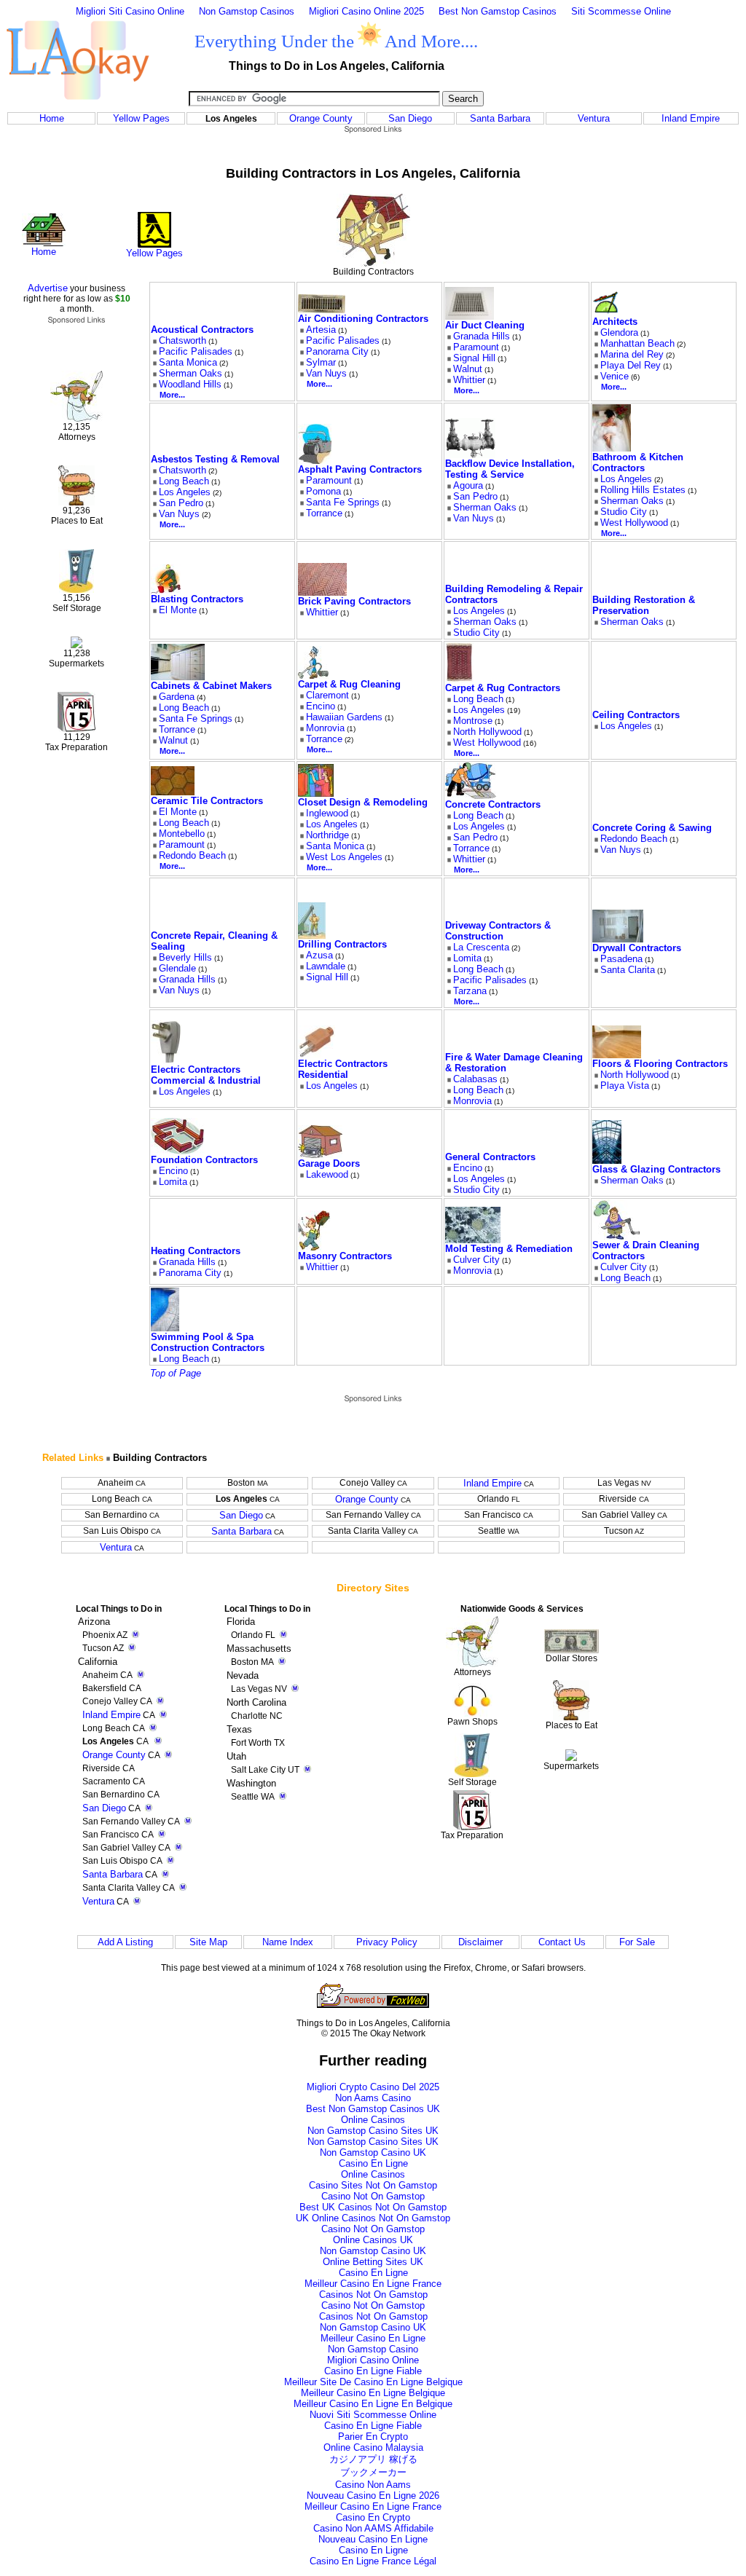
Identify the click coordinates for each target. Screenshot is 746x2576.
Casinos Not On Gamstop (373, 2295)
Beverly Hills (185, 957)
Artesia (321, 330)
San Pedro (181, 503)
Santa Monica (188, 362)
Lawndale (326, 966)
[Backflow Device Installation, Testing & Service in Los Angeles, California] (470, 455)
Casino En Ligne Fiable (373, 2371)
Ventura (594, 118)
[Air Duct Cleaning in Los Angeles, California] (470, 316)
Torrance (324, 513)
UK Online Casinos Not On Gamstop (373, 2218)
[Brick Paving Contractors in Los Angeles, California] (322, 592)
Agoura (468, 485)
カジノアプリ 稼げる (373, 2459)
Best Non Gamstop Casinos (498, 11)
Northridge (327, 835)
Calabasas (475, 1079)
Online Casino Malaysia (373, 2447)
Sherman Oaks (191, 373)
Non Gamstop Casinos (247, 11)
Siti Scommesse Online (621, 11)
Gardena (177, 697)
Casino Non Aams (373, 2485)
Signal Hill (474, 358)
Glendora (619, 332)
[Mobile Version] (163, 1715)
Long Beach (184, 481)
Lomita (467, 958)
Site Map (208, 1942)
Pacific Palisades (196, 351)
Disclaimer (480, 1942)
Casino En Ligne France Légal (373, 2561)
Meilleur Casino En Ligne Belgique (373, 2393)
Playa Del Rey (631, 365)
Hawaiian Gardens (344, 717)
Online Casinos (373, 2120)
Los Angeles (185, 492)
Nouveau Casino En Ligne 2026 (373, 2496)
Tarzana (470, 991)
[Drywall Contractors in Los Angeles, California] (618, 939)
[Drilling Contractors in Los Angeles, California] (312, 936)
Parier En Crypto (373, 2437)
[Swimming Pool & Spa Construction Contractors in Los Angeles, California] (165, 1328)
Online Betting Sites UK (373, 2262)
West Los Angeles (344, 857)
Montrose (473, 721)
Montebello (182, 834)
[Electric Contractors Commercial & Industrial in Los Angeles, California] (166, 1061)
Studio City (624, 512)
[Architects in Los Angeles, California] (605, 313)
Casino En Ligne (373, 2163)
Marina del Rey (632, 354)
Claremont (327, 695)
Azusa (319, 955)
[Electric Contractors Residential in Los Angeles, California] (317, 1055)
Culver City (476, 1260)
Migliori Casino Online (373, 2360)
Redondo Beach (192, 855)
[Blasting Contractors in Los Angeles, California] (166, 590)
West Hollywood (634, 523)
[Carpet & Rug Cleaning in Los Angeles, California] (313, 675)
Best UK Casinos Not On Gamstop (373, 2207)
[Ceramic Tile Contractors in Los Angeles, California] (173, 792)
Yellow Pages (141, 118)
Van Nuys (326, 373)
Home (52, 118)
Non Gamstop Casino (373, 2349)
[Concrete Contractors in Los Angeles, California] (471, 796)
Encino (321, 706)
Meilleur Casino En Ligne (373, 2338)
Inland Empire (691, 118)
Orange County (321, 118)
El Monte (178, 610)
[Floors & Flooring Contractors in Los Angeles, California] (617, 1055)
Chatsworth (182, 340)
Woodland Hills (190, 384)
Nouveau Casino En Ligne (373, 2539)
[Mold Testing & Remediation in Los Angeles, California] (473, 1240)
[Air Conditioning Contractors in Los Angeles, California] (322, 310)
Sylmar (321, 362)
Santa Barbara (500, 118)
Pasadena (621, 959)
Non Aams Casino (373, 2098)
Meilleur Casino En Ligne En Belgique (373, 2404)
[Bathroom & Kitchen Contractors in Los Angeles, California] (612, 448)
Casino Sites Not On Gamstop (373, 2185)
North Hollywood (487, 732)
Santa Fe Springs (343, 502)
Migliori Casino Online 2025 (366, 11)
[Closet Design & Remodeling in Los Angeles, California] (316, 793)
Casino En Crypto (373, 2517)
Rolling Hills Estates (643, 490)
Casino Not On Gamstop (373, 2196)
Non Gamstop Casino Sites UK (373, 2131)
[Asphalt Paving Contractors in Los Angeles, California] (315, 461)
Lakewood (327, 1174)
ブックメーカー (373, 2472)
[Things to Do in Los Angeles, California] (78, 107)
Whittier (469, 380)
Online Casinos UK (373, 2240)
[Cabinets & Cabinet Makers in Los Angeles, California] (178, 677)
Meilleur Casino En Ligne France (373, 2284)
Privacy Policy (387, 1942)
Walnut (468, 369)
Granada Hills (482, 336)
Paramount (476, 347)
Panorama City (337, 351)
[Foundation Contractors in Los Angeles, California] (178, 1151)
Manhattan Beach (637, 343)
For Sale (637, 1942)
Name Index (288, 1942)
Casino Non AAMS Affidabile (373, 2528)
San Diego (410, 118)
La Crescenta (481, 947)
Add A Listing (125, 1942)
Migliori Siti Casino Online (130, 11)
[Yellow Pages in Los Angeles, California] (154, 244)
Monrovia (325, 728)
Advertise (48, 288)
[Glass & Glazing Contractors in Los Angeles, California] (607, 1161)
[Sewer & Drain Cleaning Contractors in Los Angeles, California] (616, 1236)
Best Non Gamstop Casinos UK (373, 2109)
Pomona (323, 491)
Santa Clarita (628, 970)
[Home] (44, 243)
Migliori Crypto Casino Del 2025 (373, 2087)
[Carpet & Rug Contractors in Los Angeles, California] (459, 679)
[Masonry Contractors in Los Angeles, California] (314, 1247)
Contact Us (562, 1942)
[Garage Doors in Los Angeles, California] (320, 1155)
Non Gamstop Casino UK (373, 2152)
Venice (615, 376)
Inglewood (327, 813)
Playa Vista (625, 1086)
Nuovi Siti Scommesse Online (373, 2415)
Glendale (177, 968)
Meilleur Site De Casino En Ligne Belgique (373, 2382)
